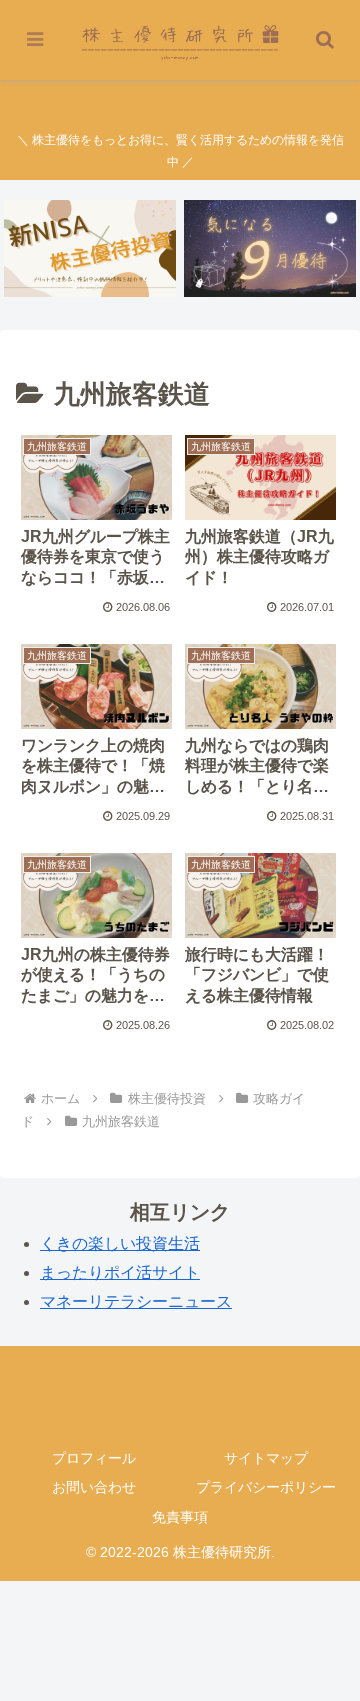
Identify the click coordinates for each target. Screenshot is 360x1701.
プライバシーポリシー (266, 1487)
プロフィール (94, 1458)
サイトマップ (266, 1458)
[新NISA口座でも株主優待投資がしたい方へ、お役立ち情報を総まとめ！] (90, 248)
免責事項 (180, 1517)
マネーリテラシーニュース (136, 1301)
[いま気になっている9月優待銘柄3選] (270, 248)
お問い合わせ (94, 1487)
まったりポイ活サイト (120, 1272)
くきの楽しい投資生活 (120, 1243)
